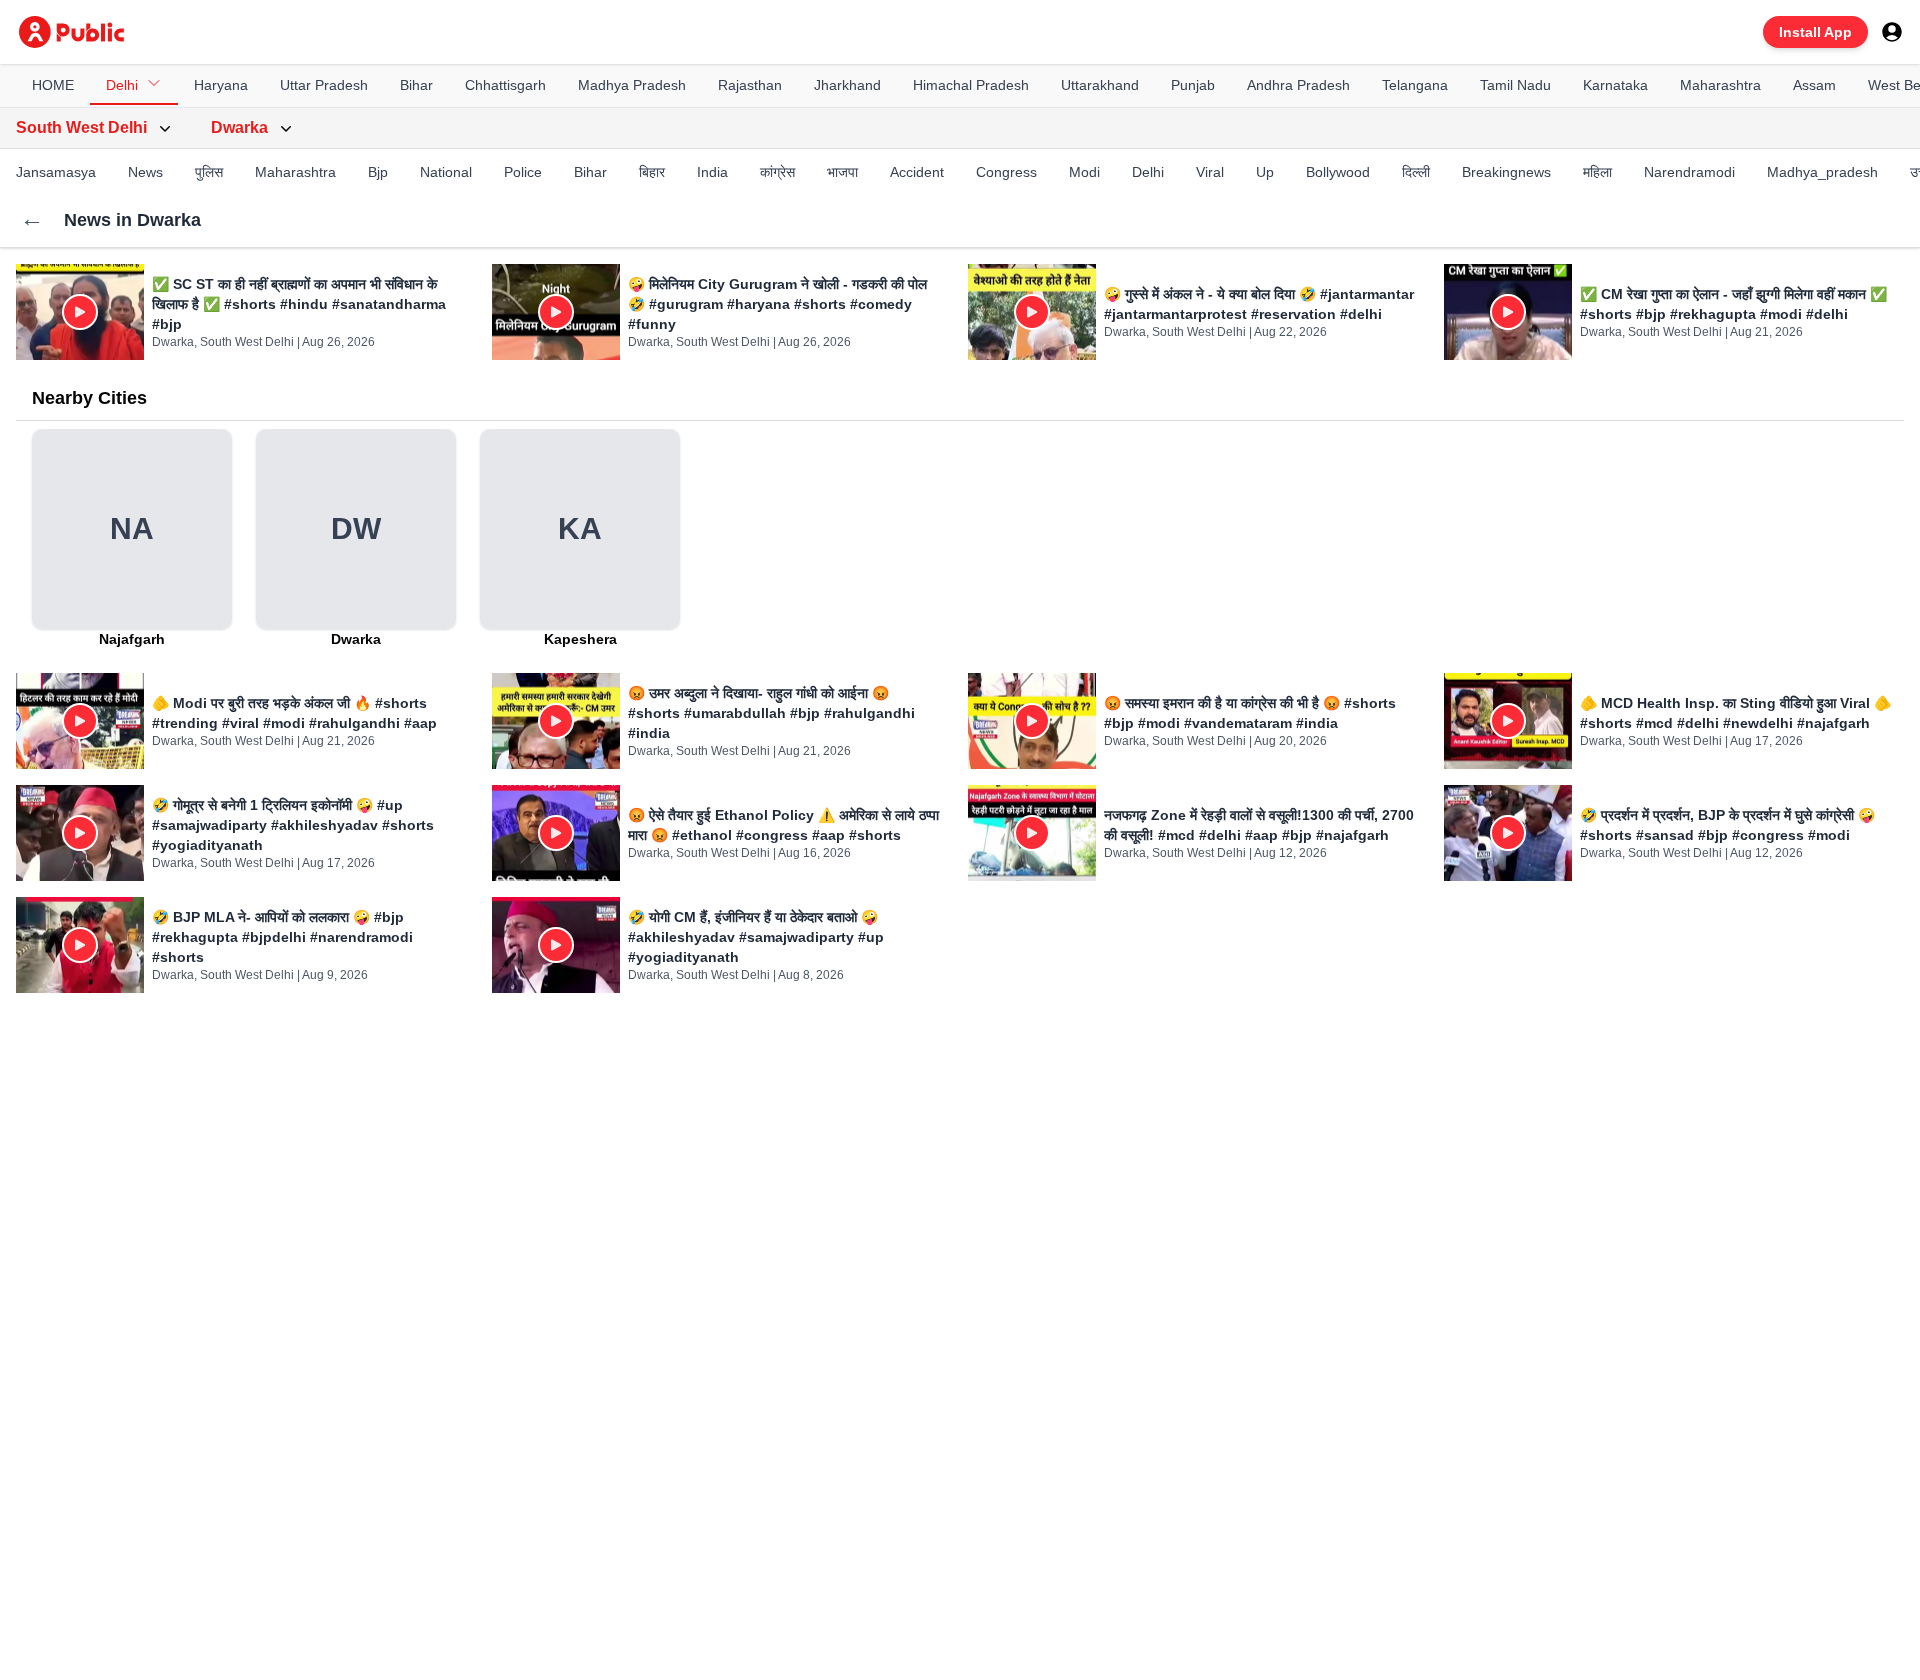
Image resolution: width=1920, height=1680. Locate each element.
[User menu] (1892, 32)
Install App (1815, 32)
